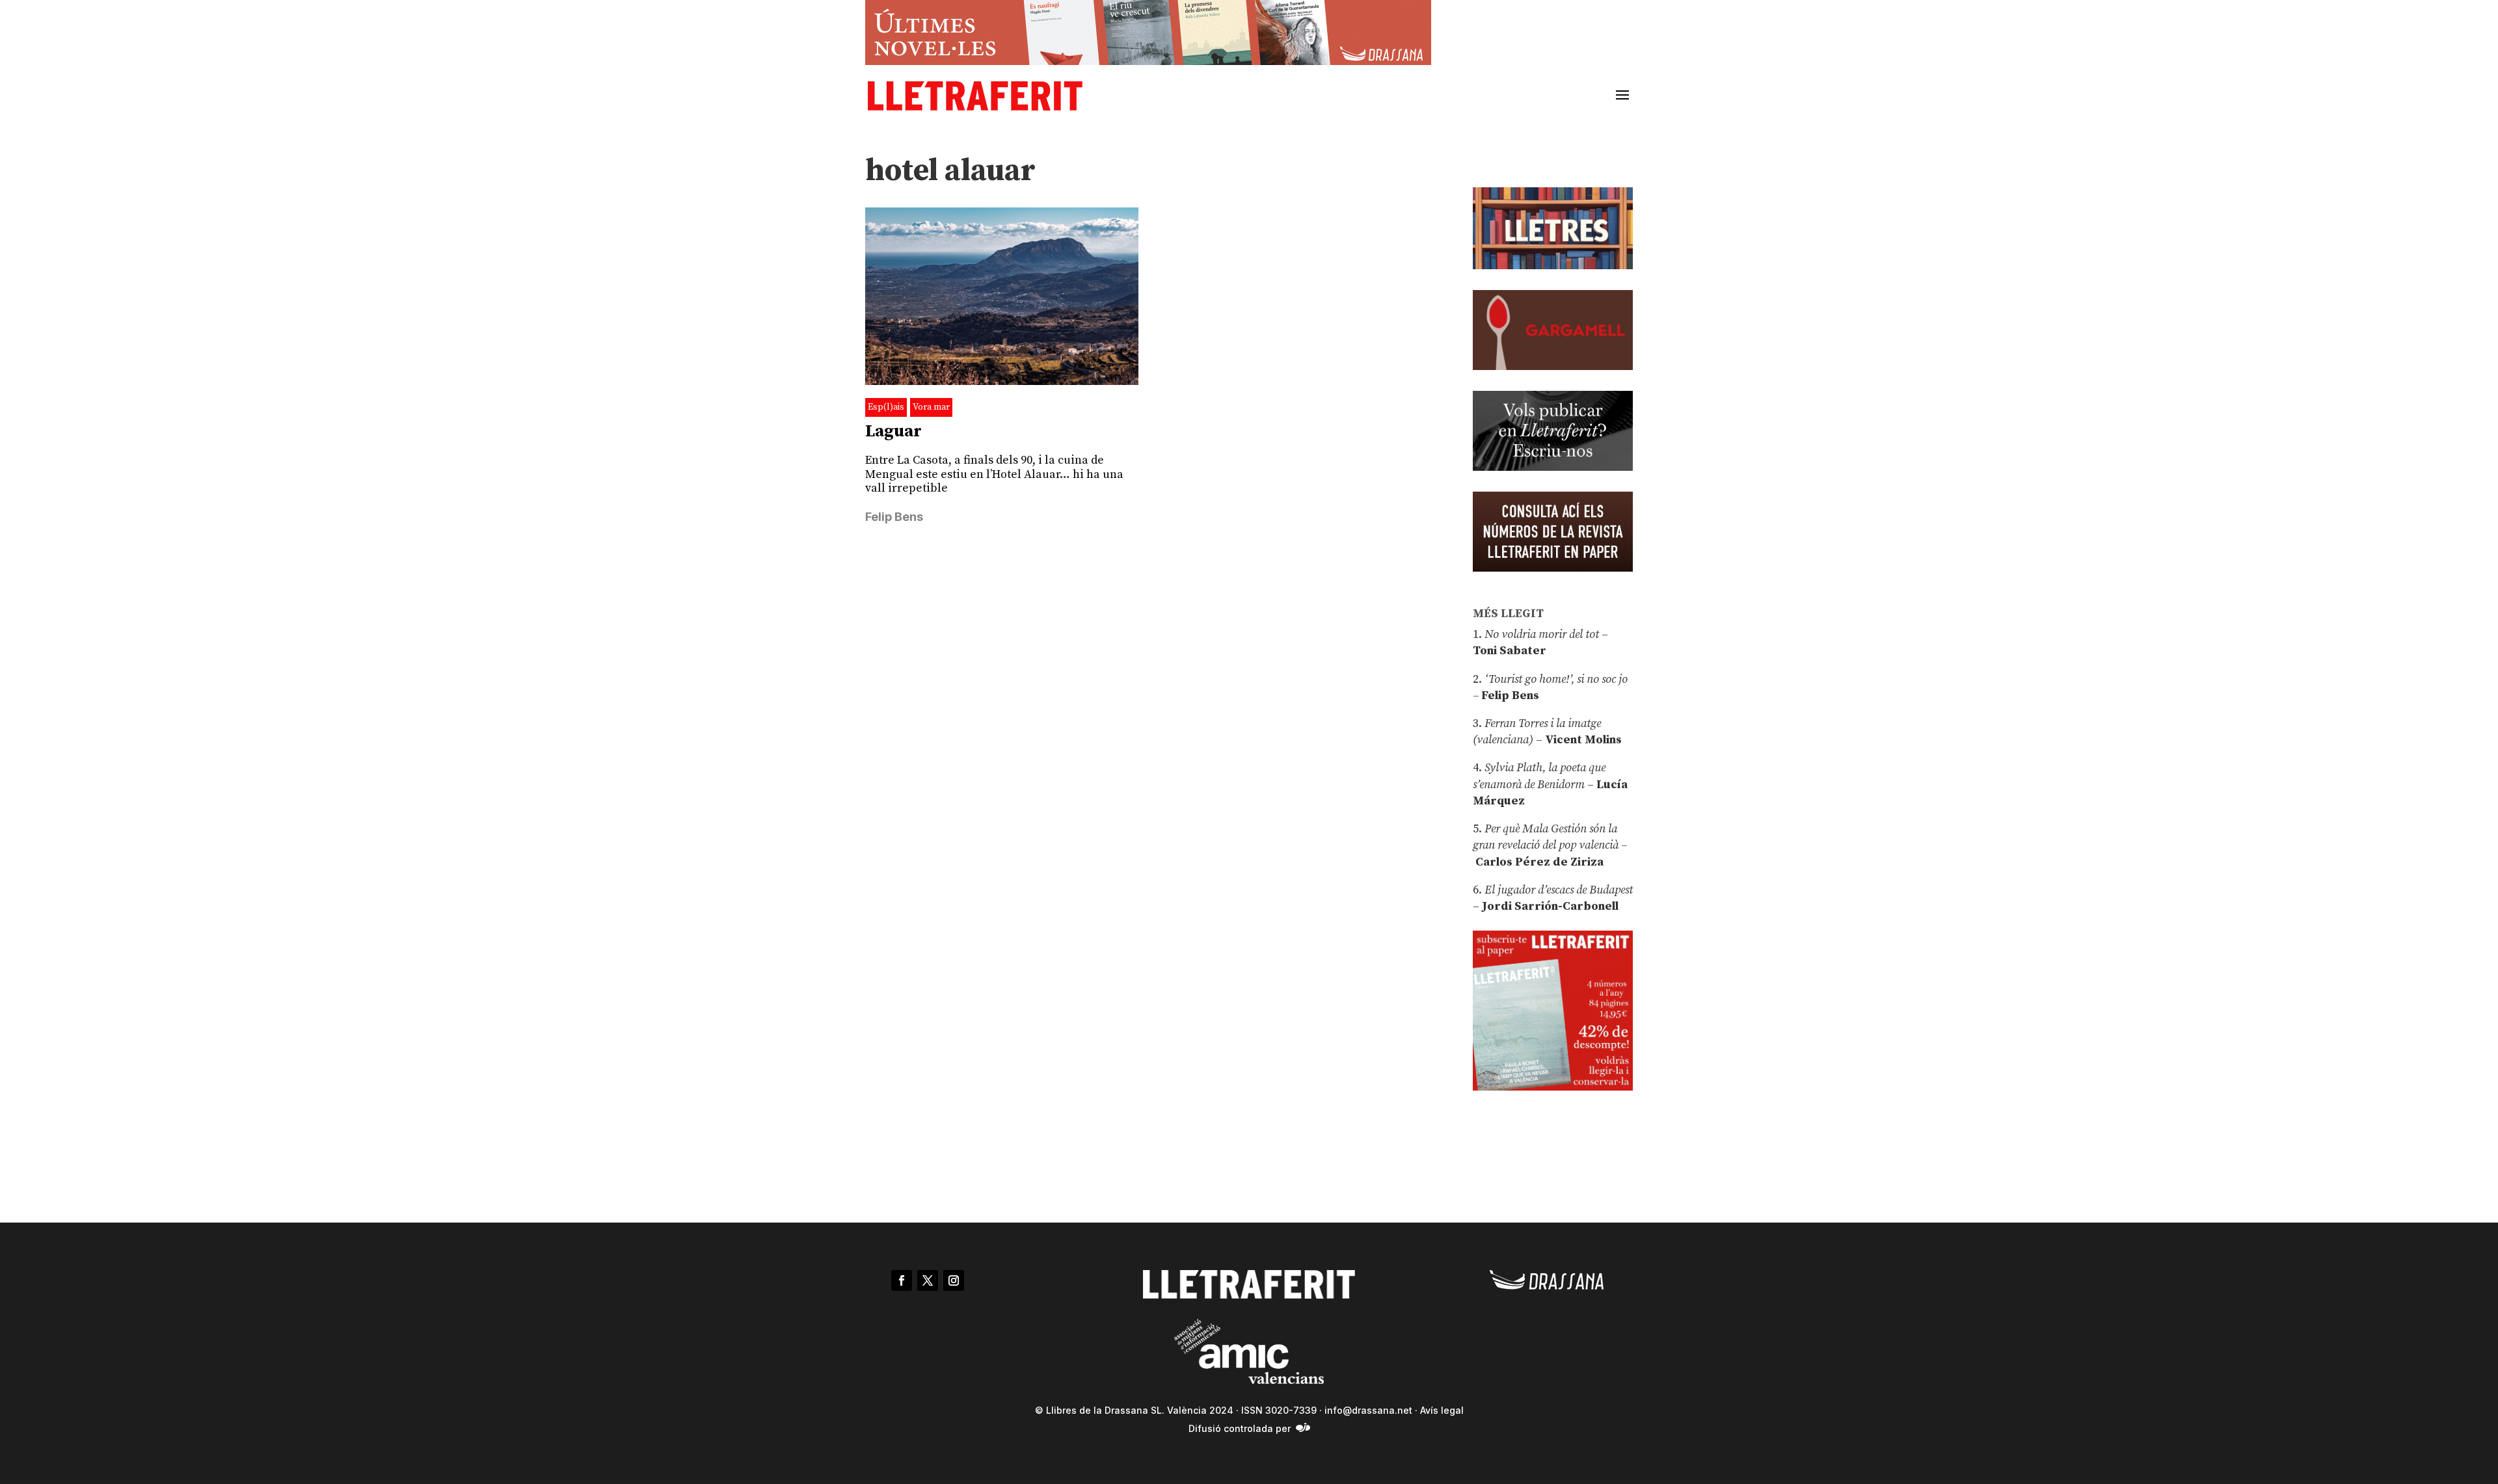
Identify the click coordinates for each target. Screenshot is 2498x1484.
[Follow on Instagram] (954, 1280)
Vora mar (931, 407)
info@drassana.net (1368, 1410)
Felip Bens (894, 517)
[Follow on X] (928, 1280)
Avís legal (1442, 1410)
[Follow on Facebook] (902, 1280)
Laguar (893, 431)
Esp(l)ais (886, 407)
